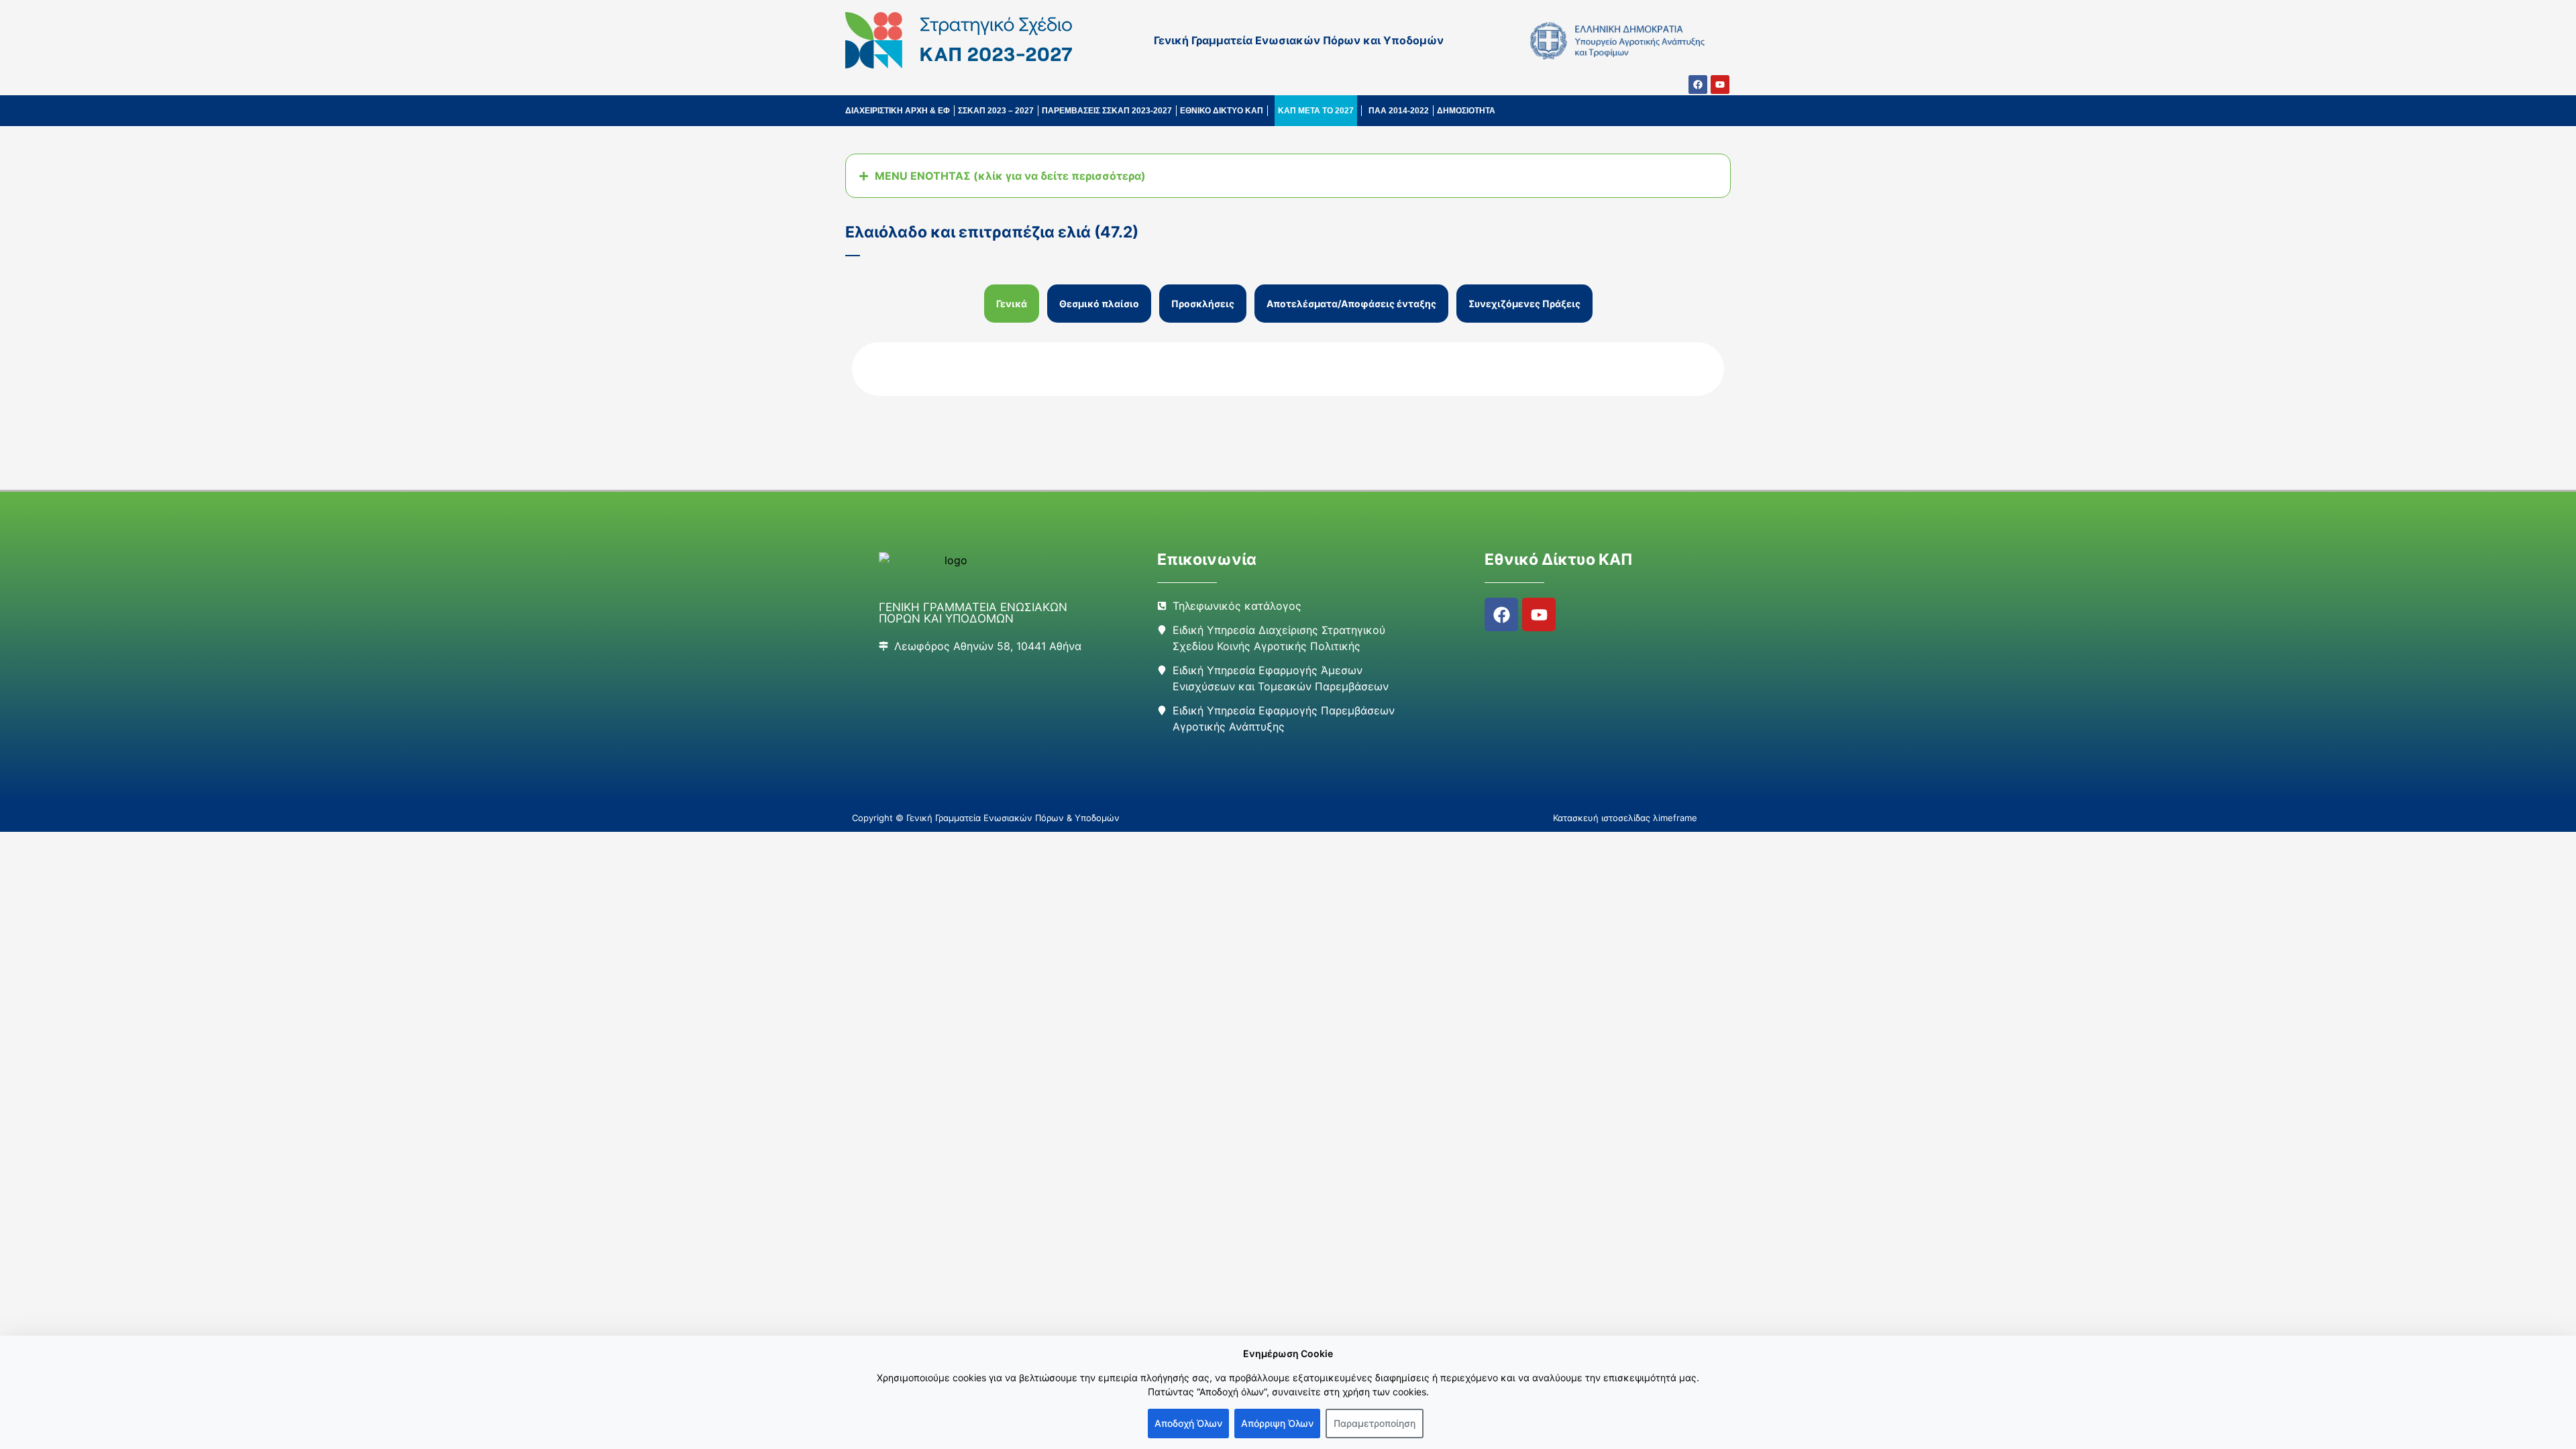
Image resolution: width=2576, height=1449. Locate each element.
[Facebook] (1698, 85)
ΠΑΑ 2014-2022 (1399, 111)
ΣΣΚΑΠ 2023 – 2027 (996, 111)
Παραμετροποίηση (1375, 1423)
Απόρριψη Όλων (1277, 1423)
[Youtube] (1720, 85)
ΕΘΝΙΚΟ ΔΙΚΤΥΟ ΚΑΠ (1222, 111)
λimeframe (1675, 818)
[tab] (1012, 304)
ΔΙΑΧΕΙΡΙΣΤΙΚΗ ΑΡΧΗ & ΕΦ (898, 111)
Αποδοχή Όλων (1188, 1423)
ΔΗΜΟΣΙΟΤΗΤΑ (1466, 111)
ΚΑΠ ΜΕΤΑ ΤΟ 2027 (1316, 111)
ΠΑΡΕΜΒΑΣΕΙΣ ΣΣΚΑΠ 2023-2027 (1107, 111)
